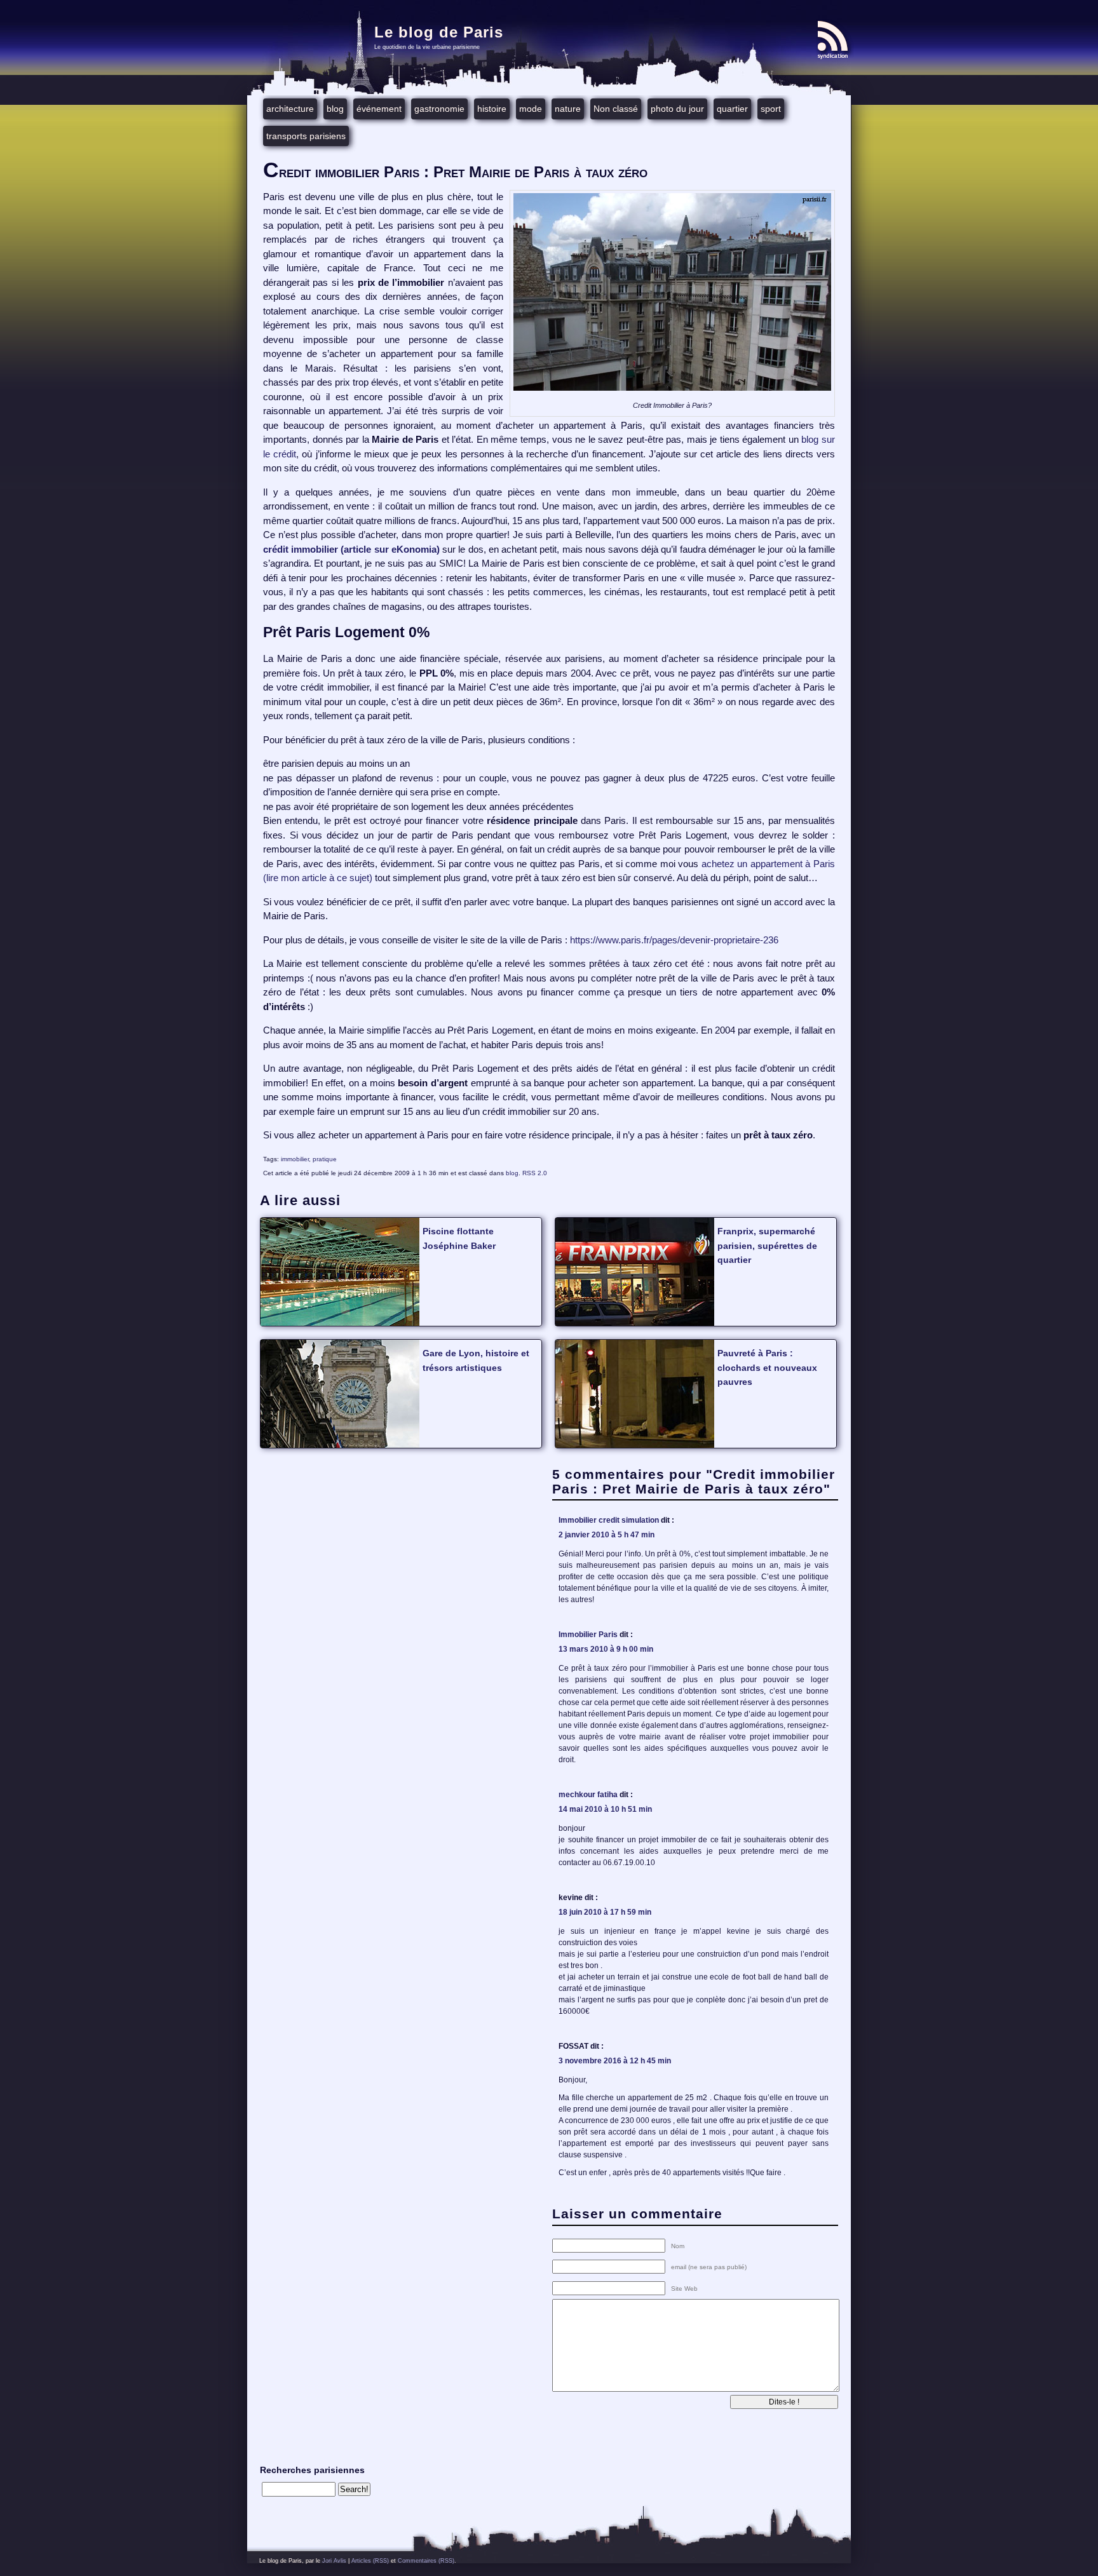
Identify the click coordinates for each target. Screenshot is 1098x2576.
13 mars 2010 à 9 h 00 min (606, 1649)
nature (568, 109)
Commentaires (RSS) (426, 2561)
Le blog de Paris (439, 32)
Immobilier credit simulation (609, 1520)
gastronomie (439, 109)
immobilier (295, 1159)
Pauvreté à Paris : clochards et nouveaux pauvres (767, 1367)
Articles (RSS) (370, 2561)
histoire (492, 109)
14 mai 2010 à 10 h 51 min (605, 1809)
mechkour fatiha (588, 1795)
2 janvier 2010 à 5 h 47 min (607, 1535)
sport (771, 109)
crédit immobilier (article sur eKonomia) (351, 549)
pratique (325, 1159)
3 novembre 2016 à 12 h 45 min (615, 2061)
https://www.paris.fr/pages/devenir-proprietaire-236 (675, 940)
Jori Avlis (334, 2561)
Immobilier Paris (588, 1635)
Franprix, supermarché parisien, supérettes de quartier (767, 1245)
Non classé (616, 109)
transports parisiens (306, 136)
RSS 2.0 (535, 1173)
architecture (290, 109)
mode (531, 109)
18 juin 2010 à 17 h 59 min (605, 1912)
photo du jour (677, 109)
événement (379, 109)
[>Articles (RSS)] (835, 40)
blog (335, 109)
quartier (732, 109)
